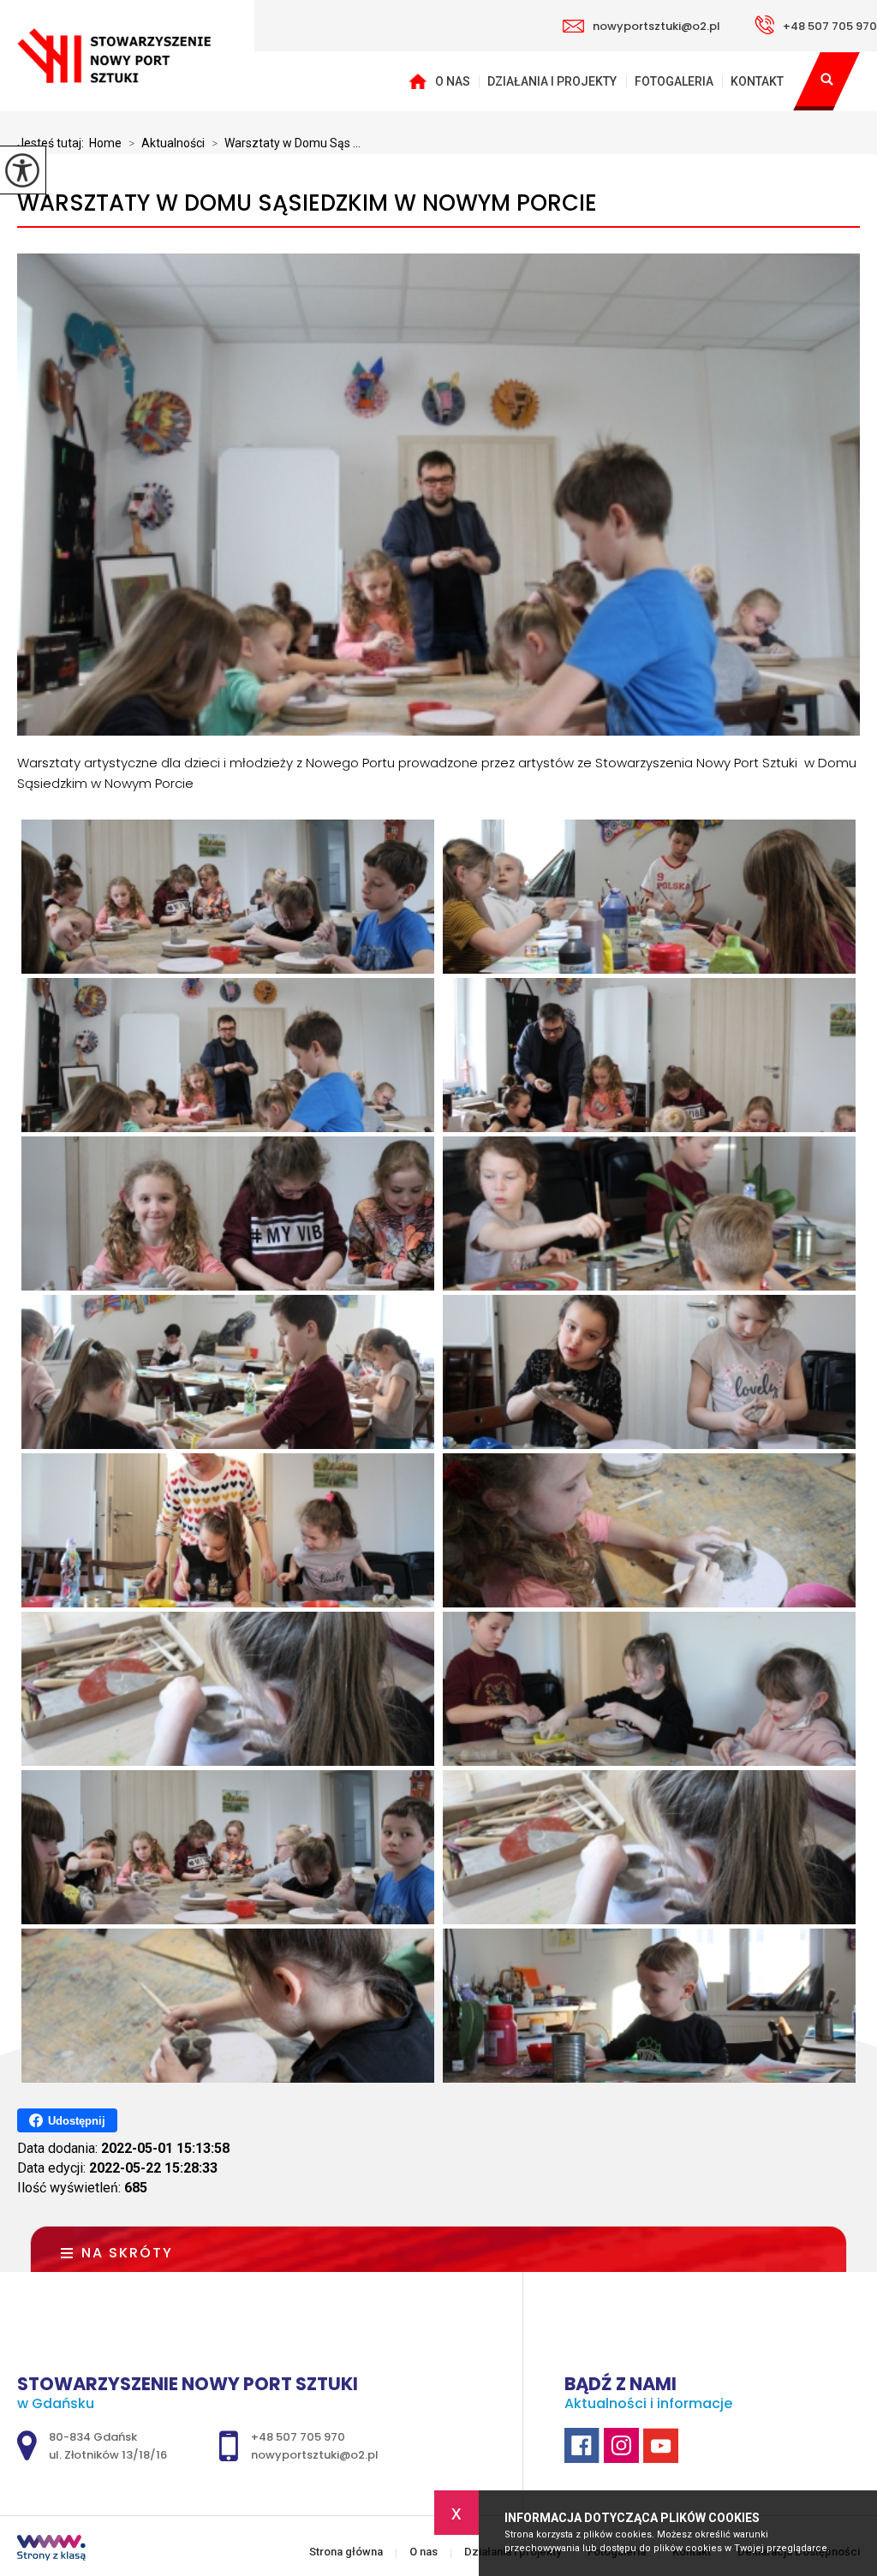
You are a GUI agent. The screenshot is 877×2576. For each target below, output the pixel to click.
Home (105, 143)
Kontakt (757, 81)
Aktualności (167, 143)
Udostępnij (77, 2121)
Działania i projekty (552, 81)
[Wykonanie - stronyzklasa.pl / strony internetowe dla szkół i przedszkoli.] (51, 2549)
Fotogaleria (674, 81)
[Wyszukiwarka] (826, 81)
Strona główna (417, 81)
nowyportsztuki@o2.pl (656, 26)
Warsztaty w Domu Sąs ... (286, 143)
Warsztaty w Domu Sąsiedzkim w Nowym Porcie (307, 203)
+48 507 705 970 (830, 26)
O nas (453, 81)
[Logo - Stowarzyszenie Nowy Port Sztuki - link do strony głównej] (127, 56)
